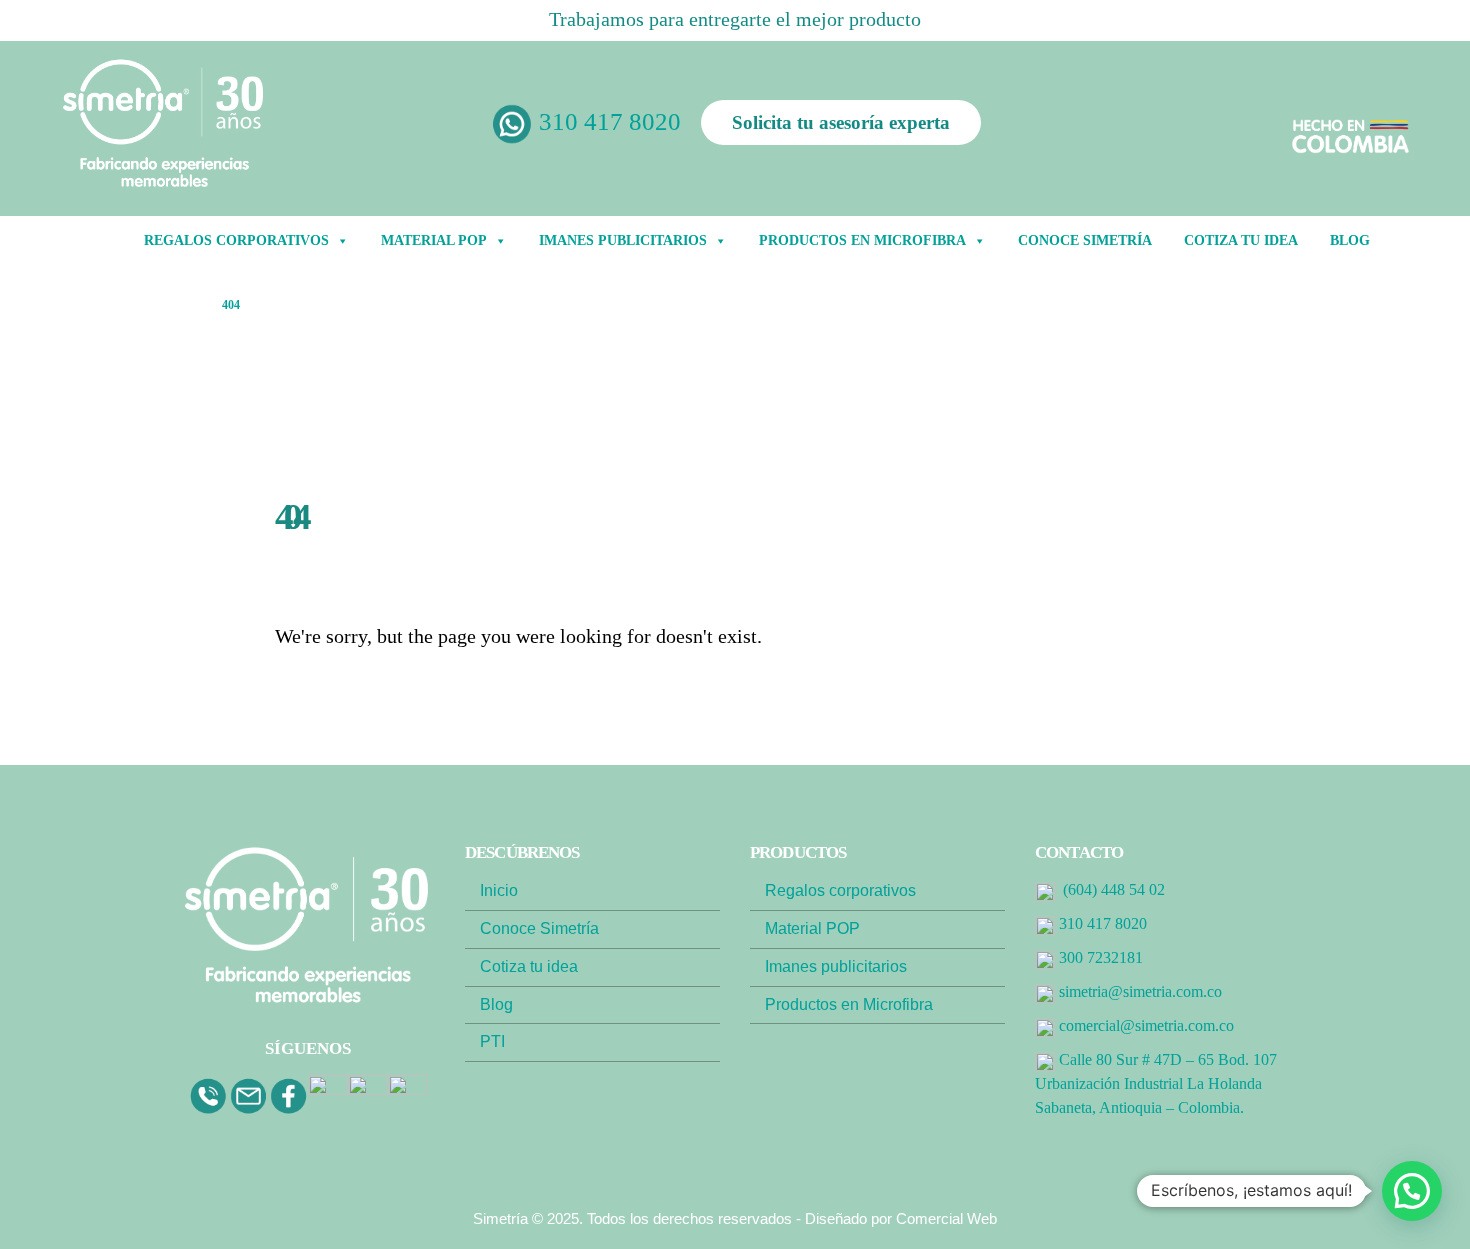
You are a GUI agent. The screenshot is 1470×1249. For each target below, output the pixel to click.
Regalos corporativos (840, 890)
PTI (492, 1041)
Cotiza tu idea (1241, 240)
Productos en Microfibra (862, 240)
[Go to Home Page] (187, 305)
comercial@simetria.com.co (1146, 1025)
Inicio (499, 890)
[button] (1412, 1191)
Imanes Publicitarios (623, 240)
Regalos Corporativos (236, 240)
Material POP (434, 240)
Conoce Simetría (1085, 240)
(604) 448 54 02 (1114, 889)
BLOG (1350, 240)
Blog (496, 1004)
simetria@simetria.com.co (1140, 991)
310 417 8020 (610, 121)
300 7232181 (1101, 957)
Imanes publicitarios (836, 966)
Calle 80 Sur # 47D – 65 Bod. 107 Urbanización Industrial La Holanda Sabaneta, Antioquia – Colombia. (1156, 1083)
